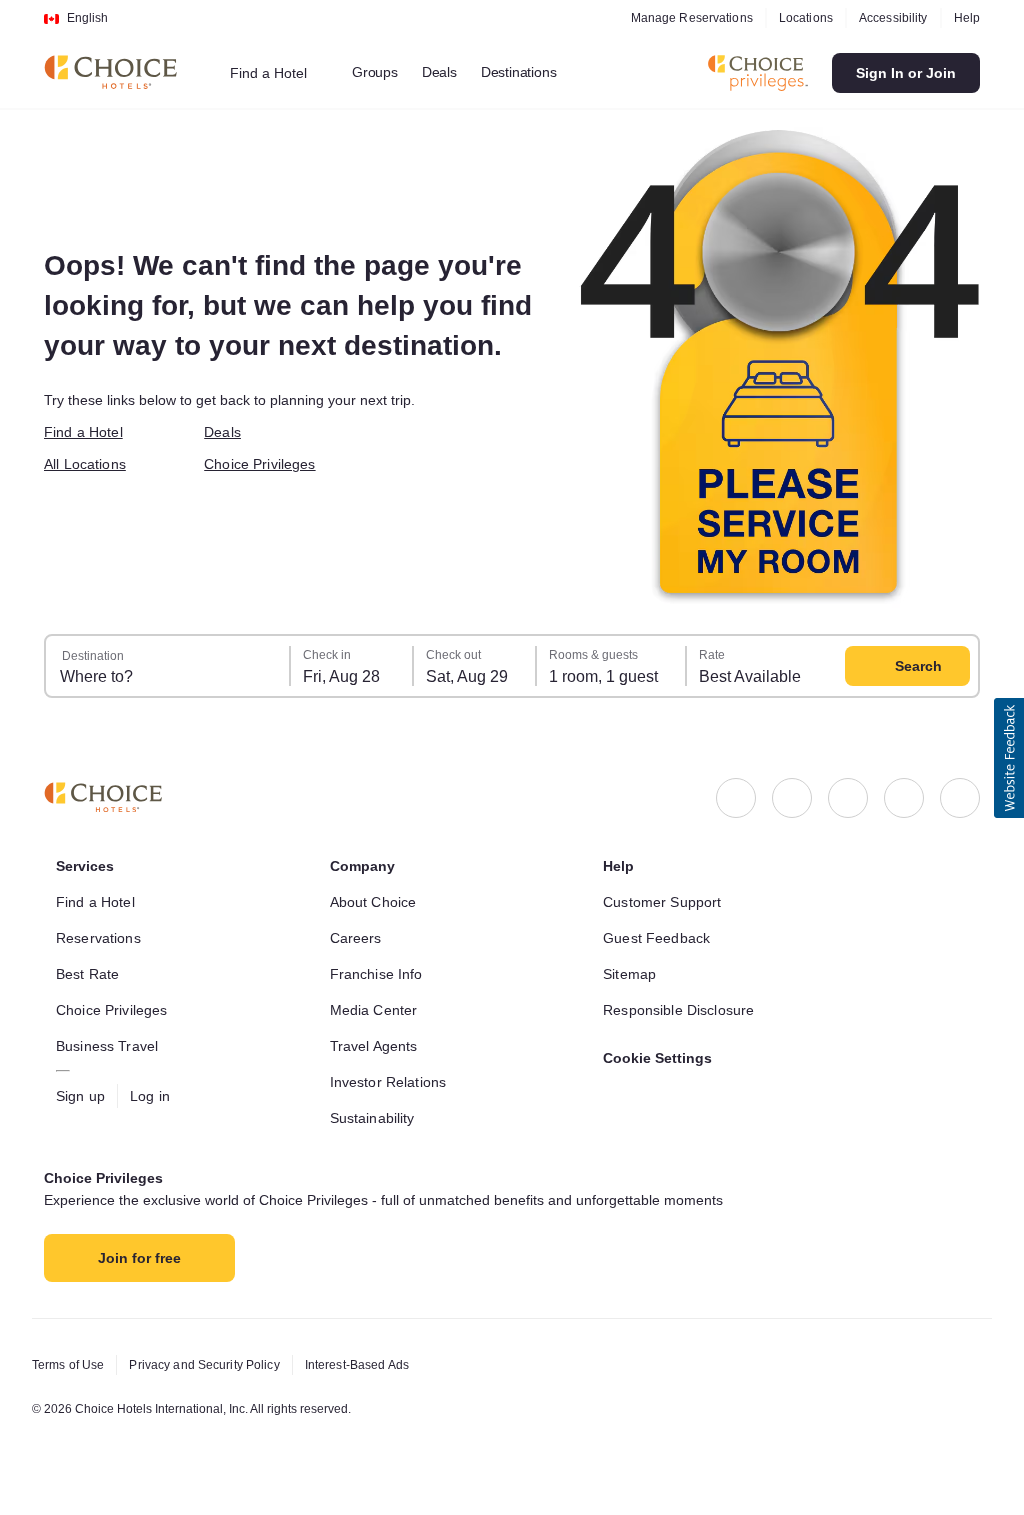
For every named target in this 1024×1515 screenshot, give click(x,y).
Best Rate (89, 974)
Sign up (82, 1096)
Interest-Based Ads (379, 1365)
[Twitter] (904, 798)
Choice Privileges (264, 464)
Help (966, 18)
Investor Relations (393, 1082)
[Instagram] (792, 798)
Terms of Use (71, 1365)
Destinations (534, 72)
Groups (384, 72)
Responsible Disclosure (683, 1010)
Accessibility (888, 18)
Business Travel (109, 1046)
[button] (1009, 758)
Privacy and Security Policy (215, 1365)
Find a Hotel (87, 432)
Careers (357, 938)
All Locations (89, 464)
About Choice (377, 902)
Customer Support (668, 902)
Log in (155, 1096)
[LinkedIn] (848, 798)
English (87, 18)
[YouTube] (960, 798)
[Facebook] (736, 798)
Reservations (100, 938)
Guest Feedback (659, 938)
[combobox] (281, 73)
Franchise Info (380, 974)
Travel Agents (376, 1046)
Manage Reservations (680, 18)
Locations (796, 18)
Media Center (377, 1010)
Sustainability (378, 1118)
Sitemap (632, 974)
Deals (450, 72)
